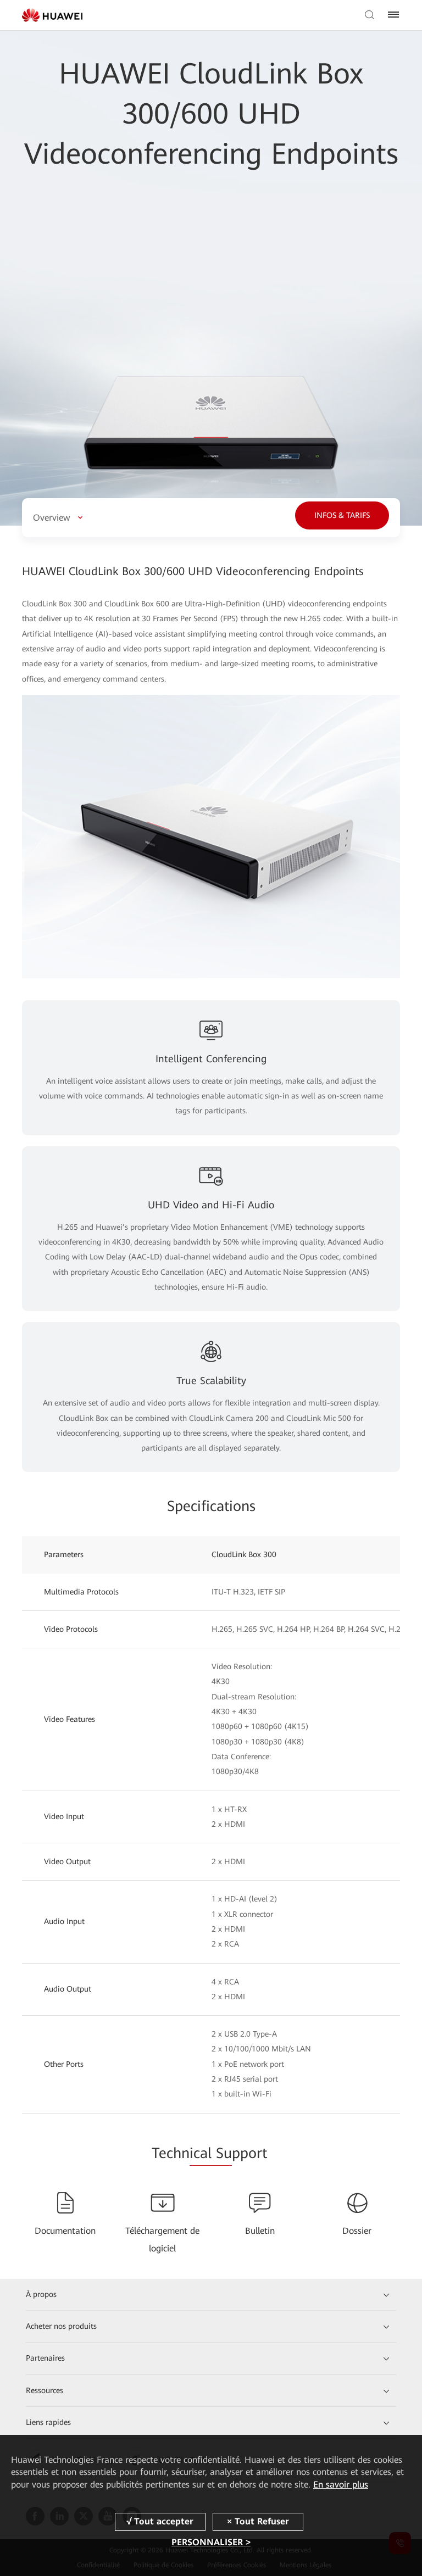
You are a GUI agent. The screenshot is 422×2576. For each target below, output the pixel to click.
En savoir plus (341, 2485)
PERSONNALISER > (211, 2542)
